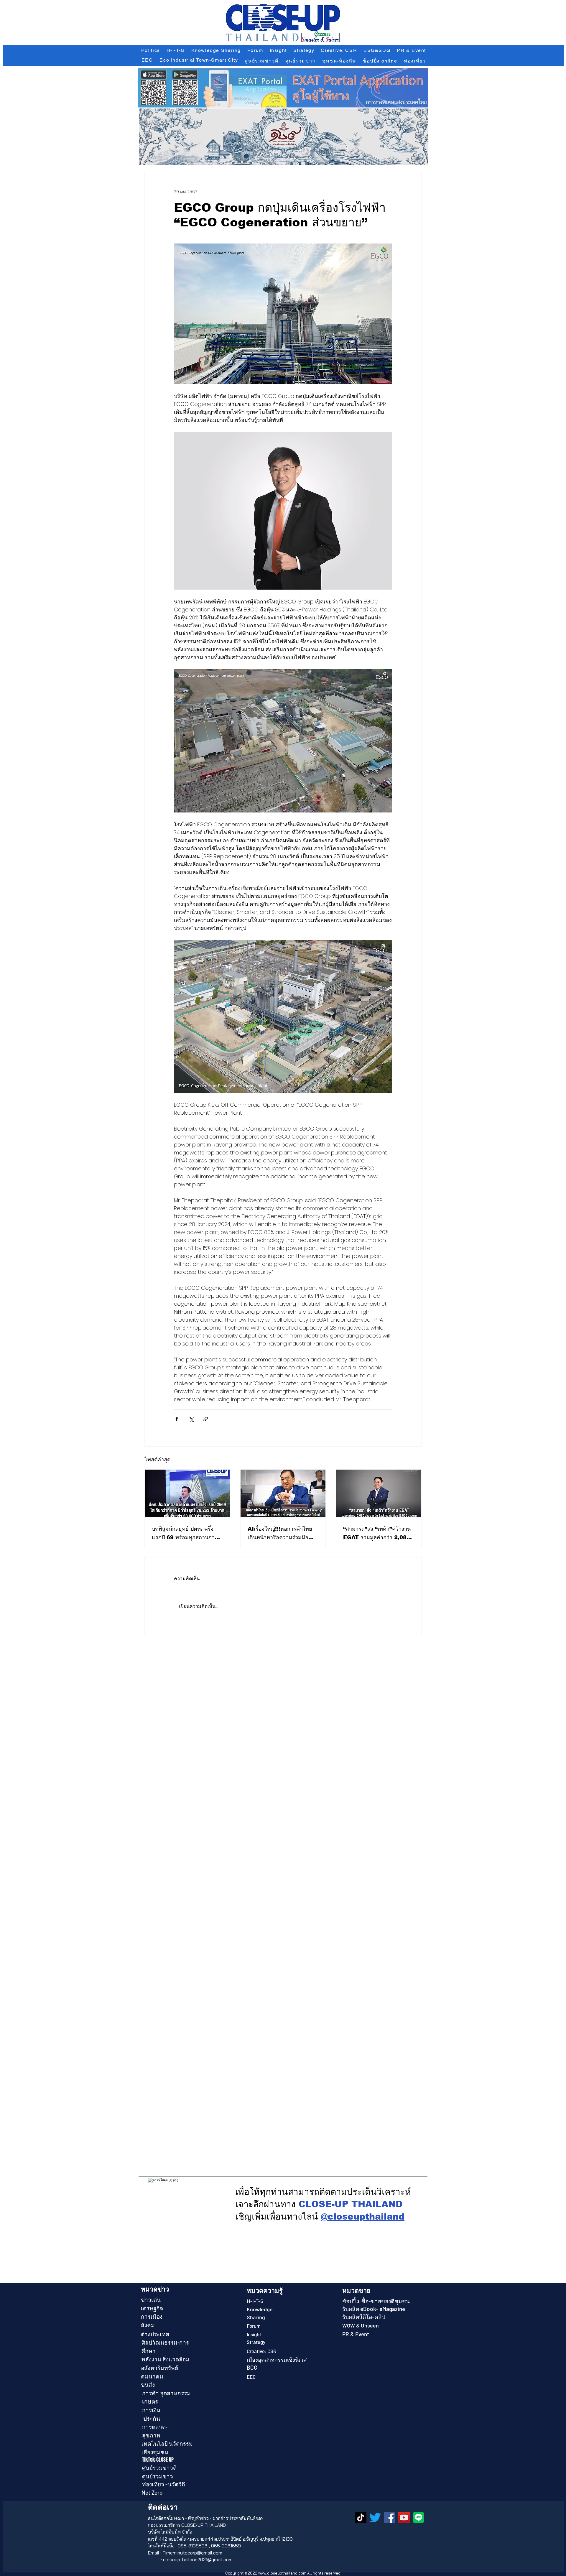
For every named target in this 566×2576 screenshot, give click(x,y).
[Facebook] (390, 2517)
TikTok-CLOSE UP (158, 2460)
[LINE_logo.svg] (418, 2517)
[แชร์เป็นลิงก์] (206, 1419)
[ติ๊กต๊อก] (361, 2517)
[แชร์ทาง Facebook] (177, 1419)
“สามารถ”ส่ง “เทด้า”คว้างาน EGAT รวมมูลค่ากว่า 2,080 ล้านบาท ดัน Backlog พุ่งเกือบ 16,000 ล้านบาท (377, 1534)
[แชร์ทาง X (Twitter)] (191, 1419)
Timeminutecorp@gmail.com (192, 2553)
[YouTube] (404, 2517)
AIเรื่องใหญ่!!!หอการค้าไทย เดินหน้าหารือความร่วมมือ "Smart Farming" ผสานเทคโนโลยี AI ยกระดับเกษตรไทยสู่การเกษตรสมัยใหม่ (282, 1534)
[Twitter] (375, 2517)
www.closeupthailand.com (282, 2573)
